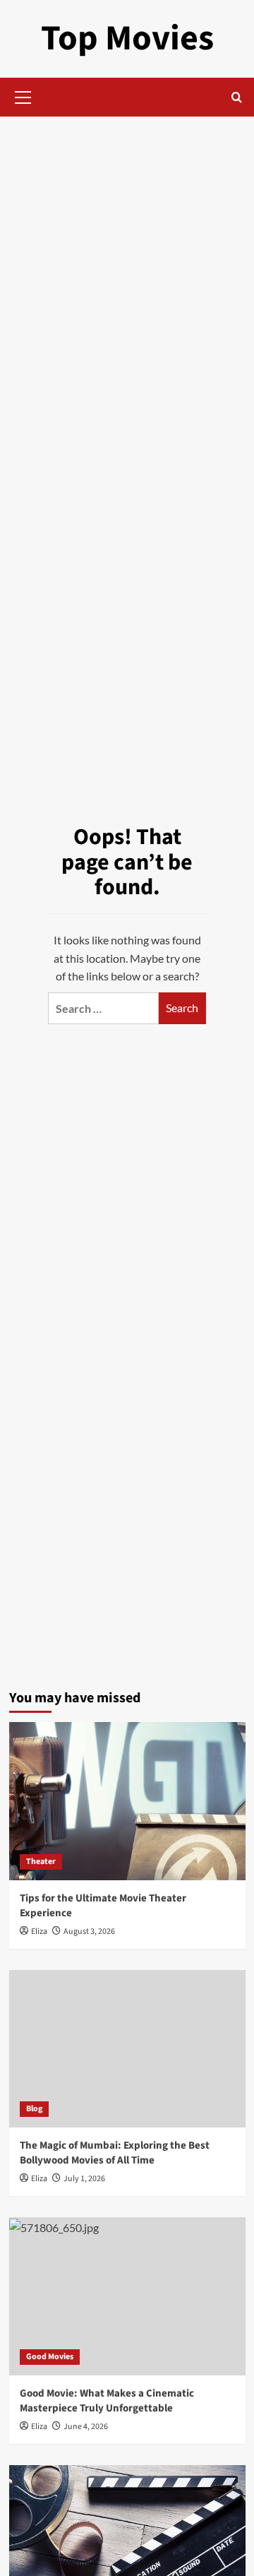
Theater (41, 1862)
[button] (23, 95)
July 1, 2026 (84, 2179)
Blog (34, 2109)
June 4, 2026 (86, 2427)
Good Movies (50, 2357)
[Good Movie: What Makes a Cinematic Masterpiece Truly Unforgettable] (127, 2296)
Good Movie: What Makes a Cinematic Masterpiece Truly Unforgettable (107, 2401)
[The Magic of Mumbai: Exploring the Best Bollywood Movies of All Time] (127, 2049)
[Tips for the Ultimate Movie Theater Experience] (127, 1801)
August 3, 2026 (89, 1931)
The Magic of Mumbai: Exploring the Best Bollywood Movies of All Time (115, 2153)
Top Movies (127, 38)
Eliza (39, 1931)
